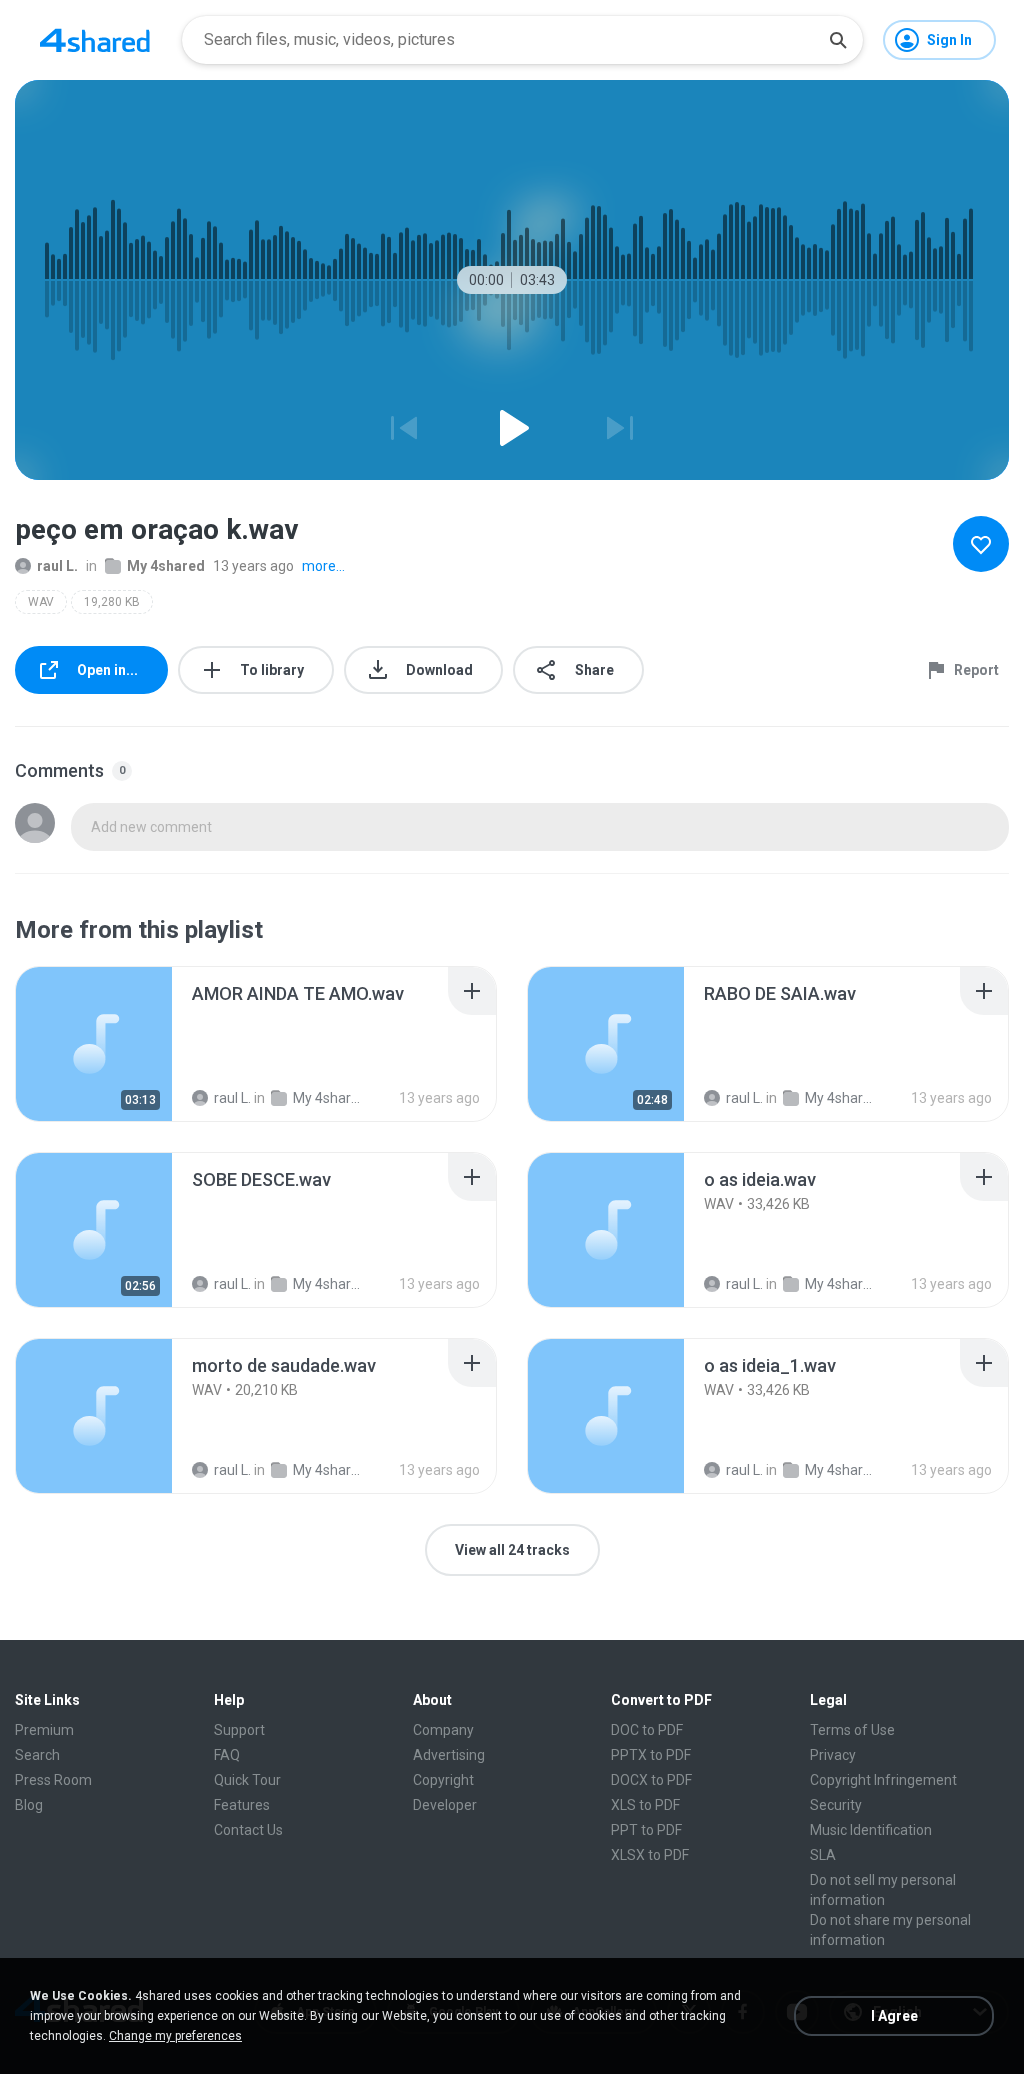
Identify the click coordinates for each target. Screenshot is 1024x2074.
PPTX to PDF (651, 1755)
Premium (44, 1730)
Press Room (53, 1780)
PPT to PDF (646, 1830)
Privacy (833, 1755)
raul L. (57, 566)
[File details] (94, 1044)
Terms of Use (852, 1730)
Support (239, 1730)
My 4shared (166, 566)
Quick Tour (247, 1780)
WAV (41, 602)
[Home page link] (95, 40)
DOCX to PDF (651, 1780)
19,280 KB (112, 602)
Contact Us (248, 1830)
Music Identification (871, 1830)
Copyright (443, 1780)
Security (836, 1805)
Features (242, 1805)
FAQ (227, 1755)
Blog (29, 1805)
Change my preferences (175, 2036)
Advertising (449, 1755)
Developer (445, 1805)
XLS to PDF (645, 1805)
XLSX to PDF (650, 1855)
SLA (823, 1855)
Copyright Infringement (883, 1780)
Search (37, 1755)
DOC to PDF (647, 1730)
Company (443, 1730)
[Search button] (838, 40)
